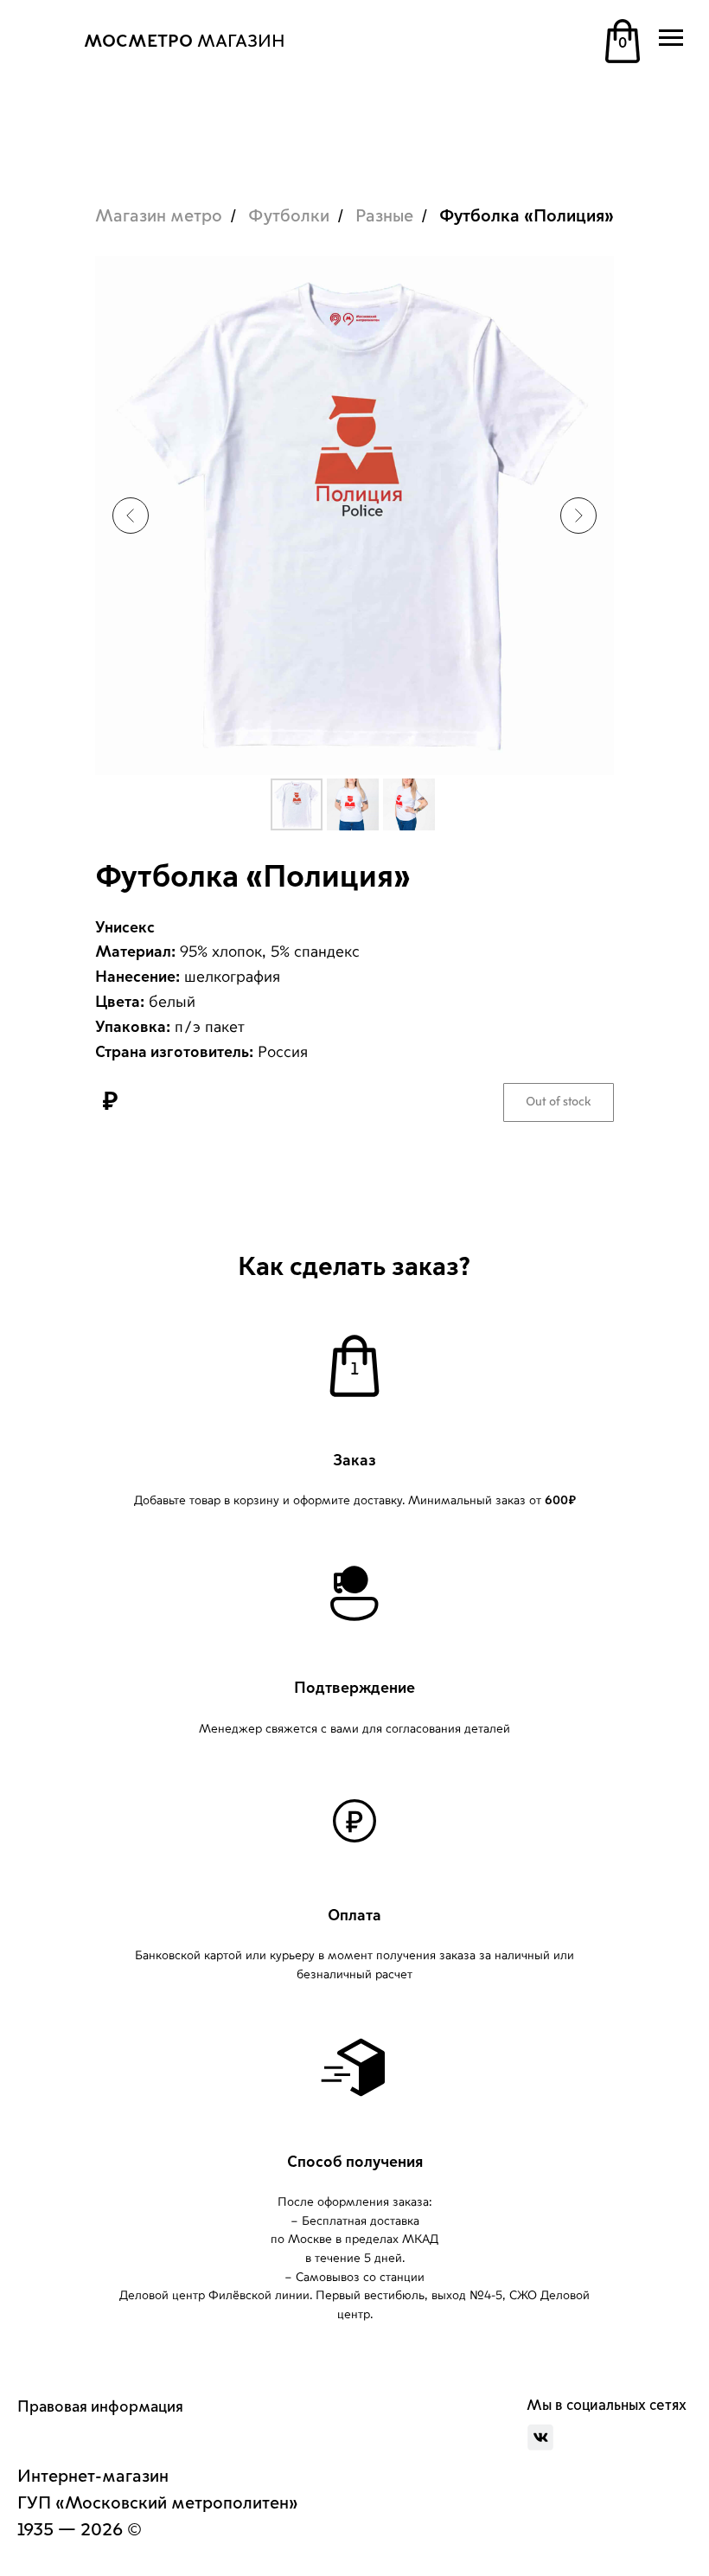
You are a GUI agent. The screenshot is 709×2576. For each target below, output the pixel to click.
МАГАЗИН (185, 42)
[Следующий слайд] (578, 516)
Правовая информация (100, 2406)
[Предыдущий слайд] (131, 516)
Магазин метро (159, 216)
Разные (384, 216)
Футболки (289, 216)
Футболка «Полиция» (527, 216)
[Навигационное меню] (671, 38)
